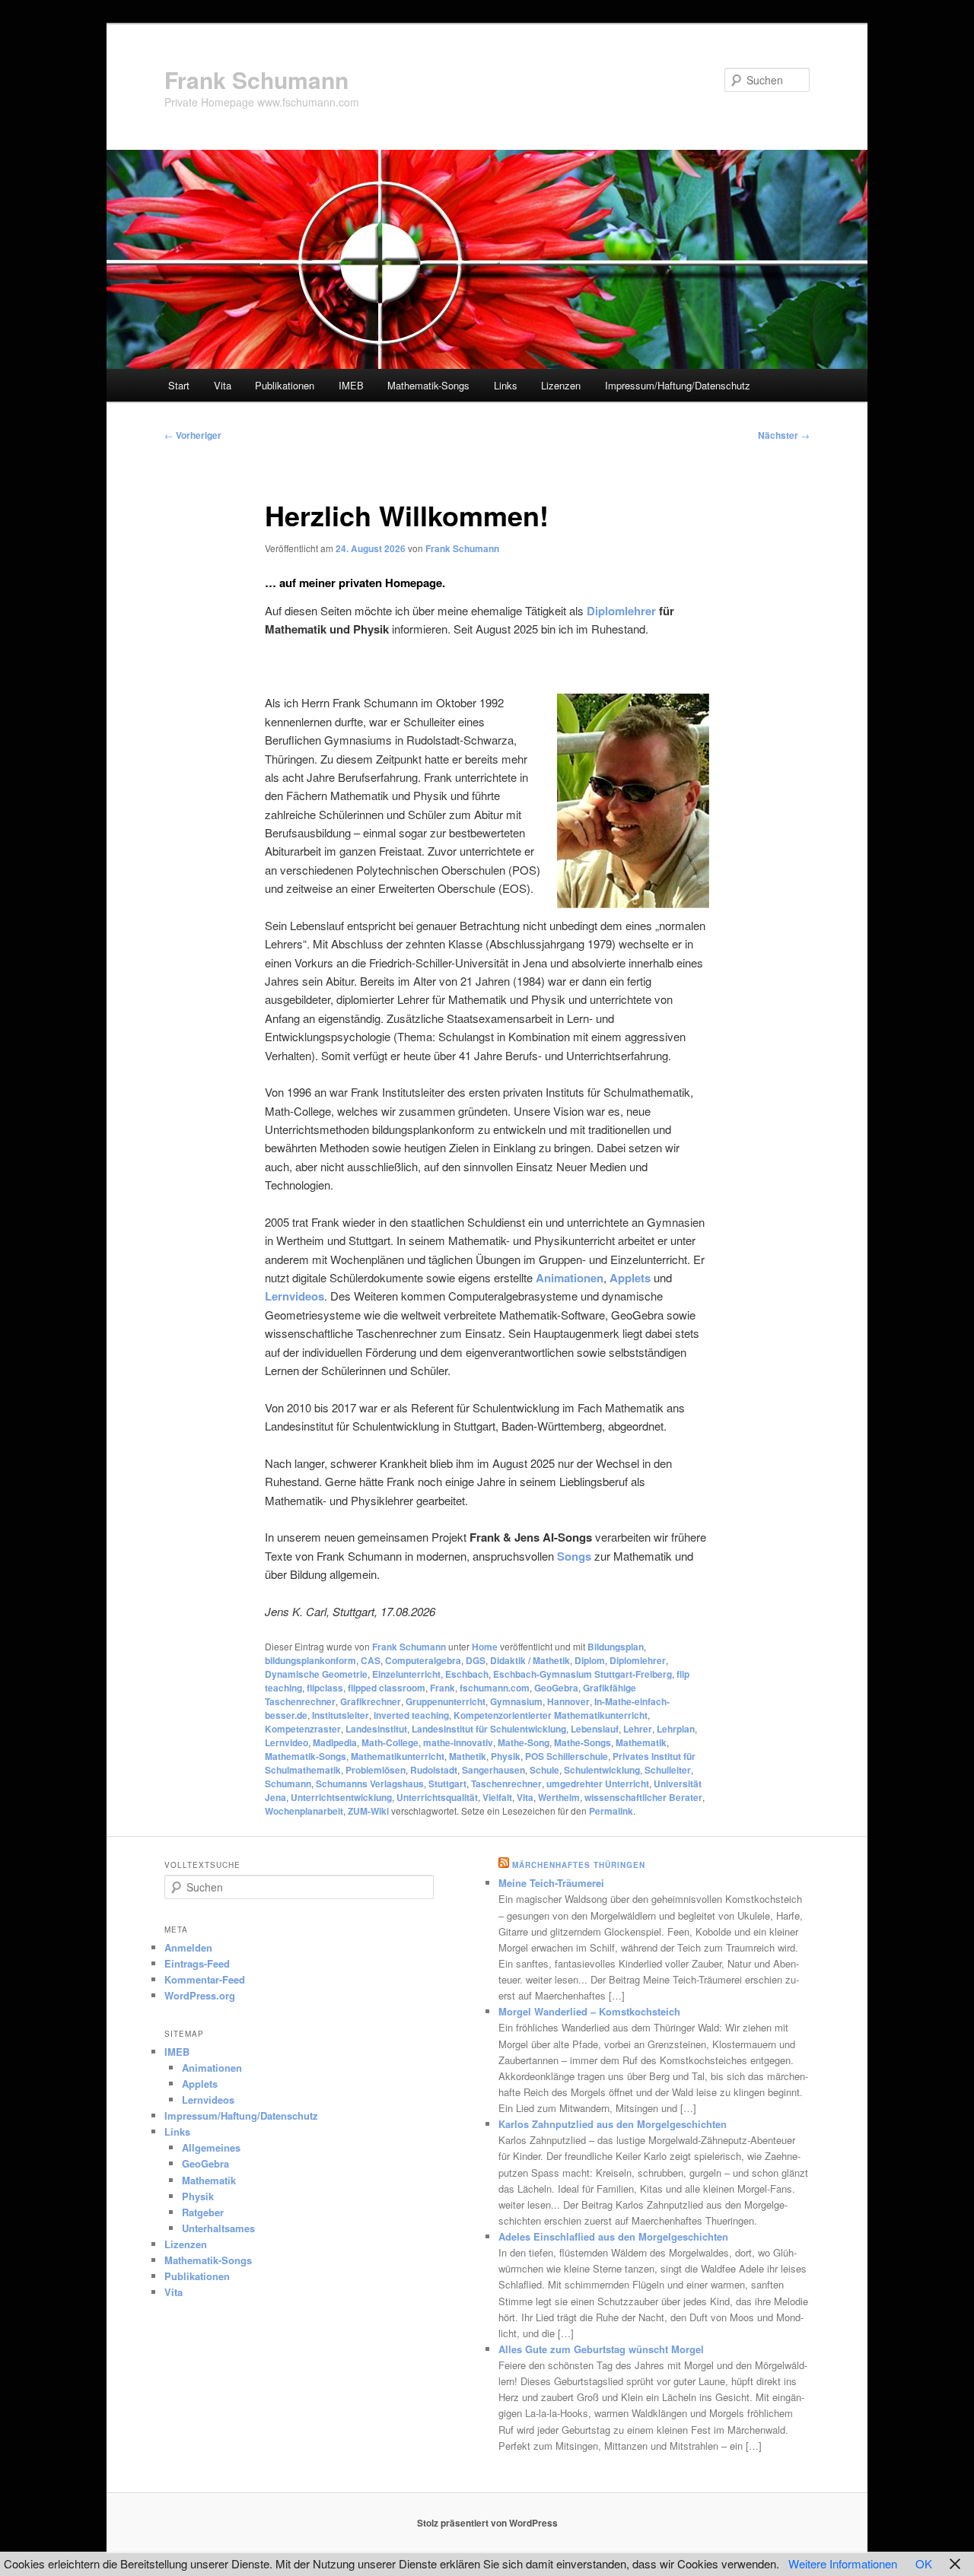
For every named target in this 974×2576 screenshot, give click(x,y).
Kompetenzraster (303, 1729)
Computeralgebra (423, 1660)
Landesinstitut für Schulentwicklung (489, 1729)
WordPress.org (200, 1995)
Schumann (288, 1784)
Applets (200, 2084)
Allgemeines (211, 2147)
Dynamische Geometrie (316, 1674)
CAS (371, 1660)
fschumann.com (495, 1688)
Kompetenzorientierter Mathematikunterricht (551, 1715)
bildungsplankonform (310, 1660)
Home (485, 1647)
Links (506, 385)
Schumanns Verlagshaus (370, 1784)
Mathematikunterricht (398, 1756)
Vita (223, 385)
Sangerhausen (493, 1770)
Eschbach (467, 1674)
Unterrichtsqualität (437, 1797)
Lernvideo (286, 1742)
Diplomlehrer (621, 611)
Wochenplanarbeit (304, 1811)
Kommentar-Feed (205, 1979)
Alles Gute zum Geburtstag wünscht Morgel (601, 2349)
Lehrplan (676, 1729)
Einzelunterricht (406, 1674)
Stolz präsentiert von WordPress (487, 2523)
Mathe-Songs (582, 1742)
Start (179, 385)
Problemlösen (376, 1770)
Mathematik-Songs (428, 385)
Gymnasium (516, 1701)
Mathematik (641, 1742)
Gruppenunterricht (446, 1701)
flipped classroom (387, 1688)
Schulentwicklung (602, 1770)
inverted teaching (411, 1715)
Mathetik (468, 1756)
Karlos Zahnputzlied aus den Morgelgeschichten (613, 2124)
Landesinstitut (376, 1729)
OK (924, 2563)
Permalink (611, 1811)
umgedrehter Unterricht (598, 1784)
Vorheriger (193, 435)
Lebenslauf (595, 1729)
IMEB (351, 385)
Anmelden (188, 1947)
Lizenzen (561, 385)
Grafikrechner (371, 1701)
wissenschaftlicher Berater (643, 1797)
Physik (506, 1756)
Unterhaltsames (218, 2228)
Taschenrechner (506, 1784)
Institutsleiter (341, 1715)
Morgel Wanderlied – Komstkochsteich (589, 2011)
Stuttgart (447, 1784)
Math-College (390, 1742)
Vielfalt (497, 1797)
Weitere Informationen (843, 2563)
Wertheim (559, 1797)
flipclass (325, 1688)
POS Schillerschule (567, 1756)
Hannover (568, 1701)
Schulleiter (668, 1770)
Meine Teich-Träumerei (551, 1883)
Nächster (784, 435)
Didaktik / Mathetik (530, 1660)
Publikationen (285, 385)
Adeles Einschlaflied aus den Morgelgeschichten (613, 2236)
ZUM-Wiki (368, 1811)
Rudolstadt (434, 1770)
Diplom (590, 1660)
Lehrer (638, 1729)
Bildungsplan (616, 1647)
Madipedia (335, 1742)
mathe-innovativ (458, 1742)
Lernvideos (208, 2100)
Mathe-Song (524, 1742)
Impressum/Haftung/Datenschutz (678, 385)
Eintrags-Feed (197, 1963)
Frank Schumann (256, 79)
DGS (476, 1660)
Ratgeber (203, 2212)
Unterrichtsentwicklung (341, 1797)
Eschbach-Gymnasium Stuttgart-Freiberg (582, 1674)
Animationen (212, 2068)
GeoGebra (556, 1688)
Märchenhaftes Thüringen (579, 1865)
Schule (544, 1770)
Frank (442, 1688)
